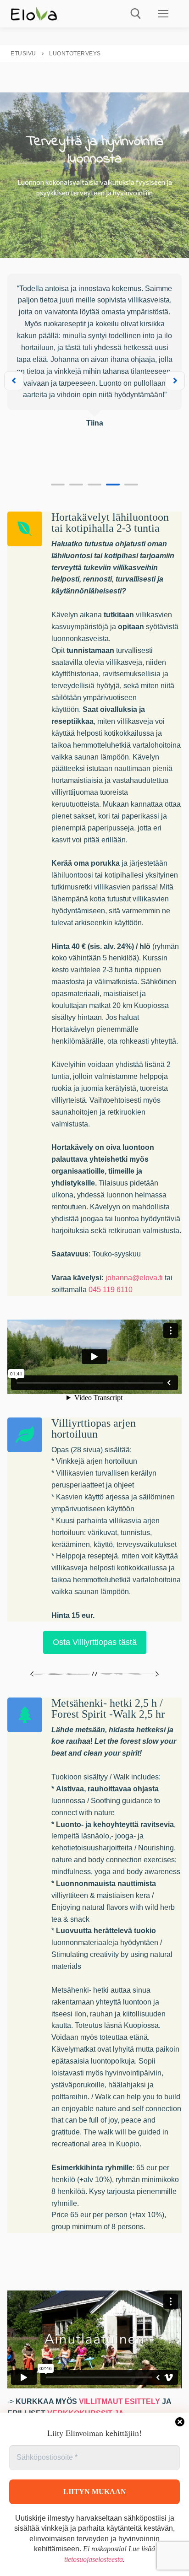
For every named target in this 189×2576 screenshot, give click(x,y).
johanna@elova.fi (134, 1278)
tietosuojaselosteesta (94, 2559)
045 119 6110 (111, 1290)
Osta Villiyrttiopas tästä (95, 1642)
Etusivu (23, 54)
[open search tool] (136, 14)
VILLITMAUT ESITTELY (120, 2401)
